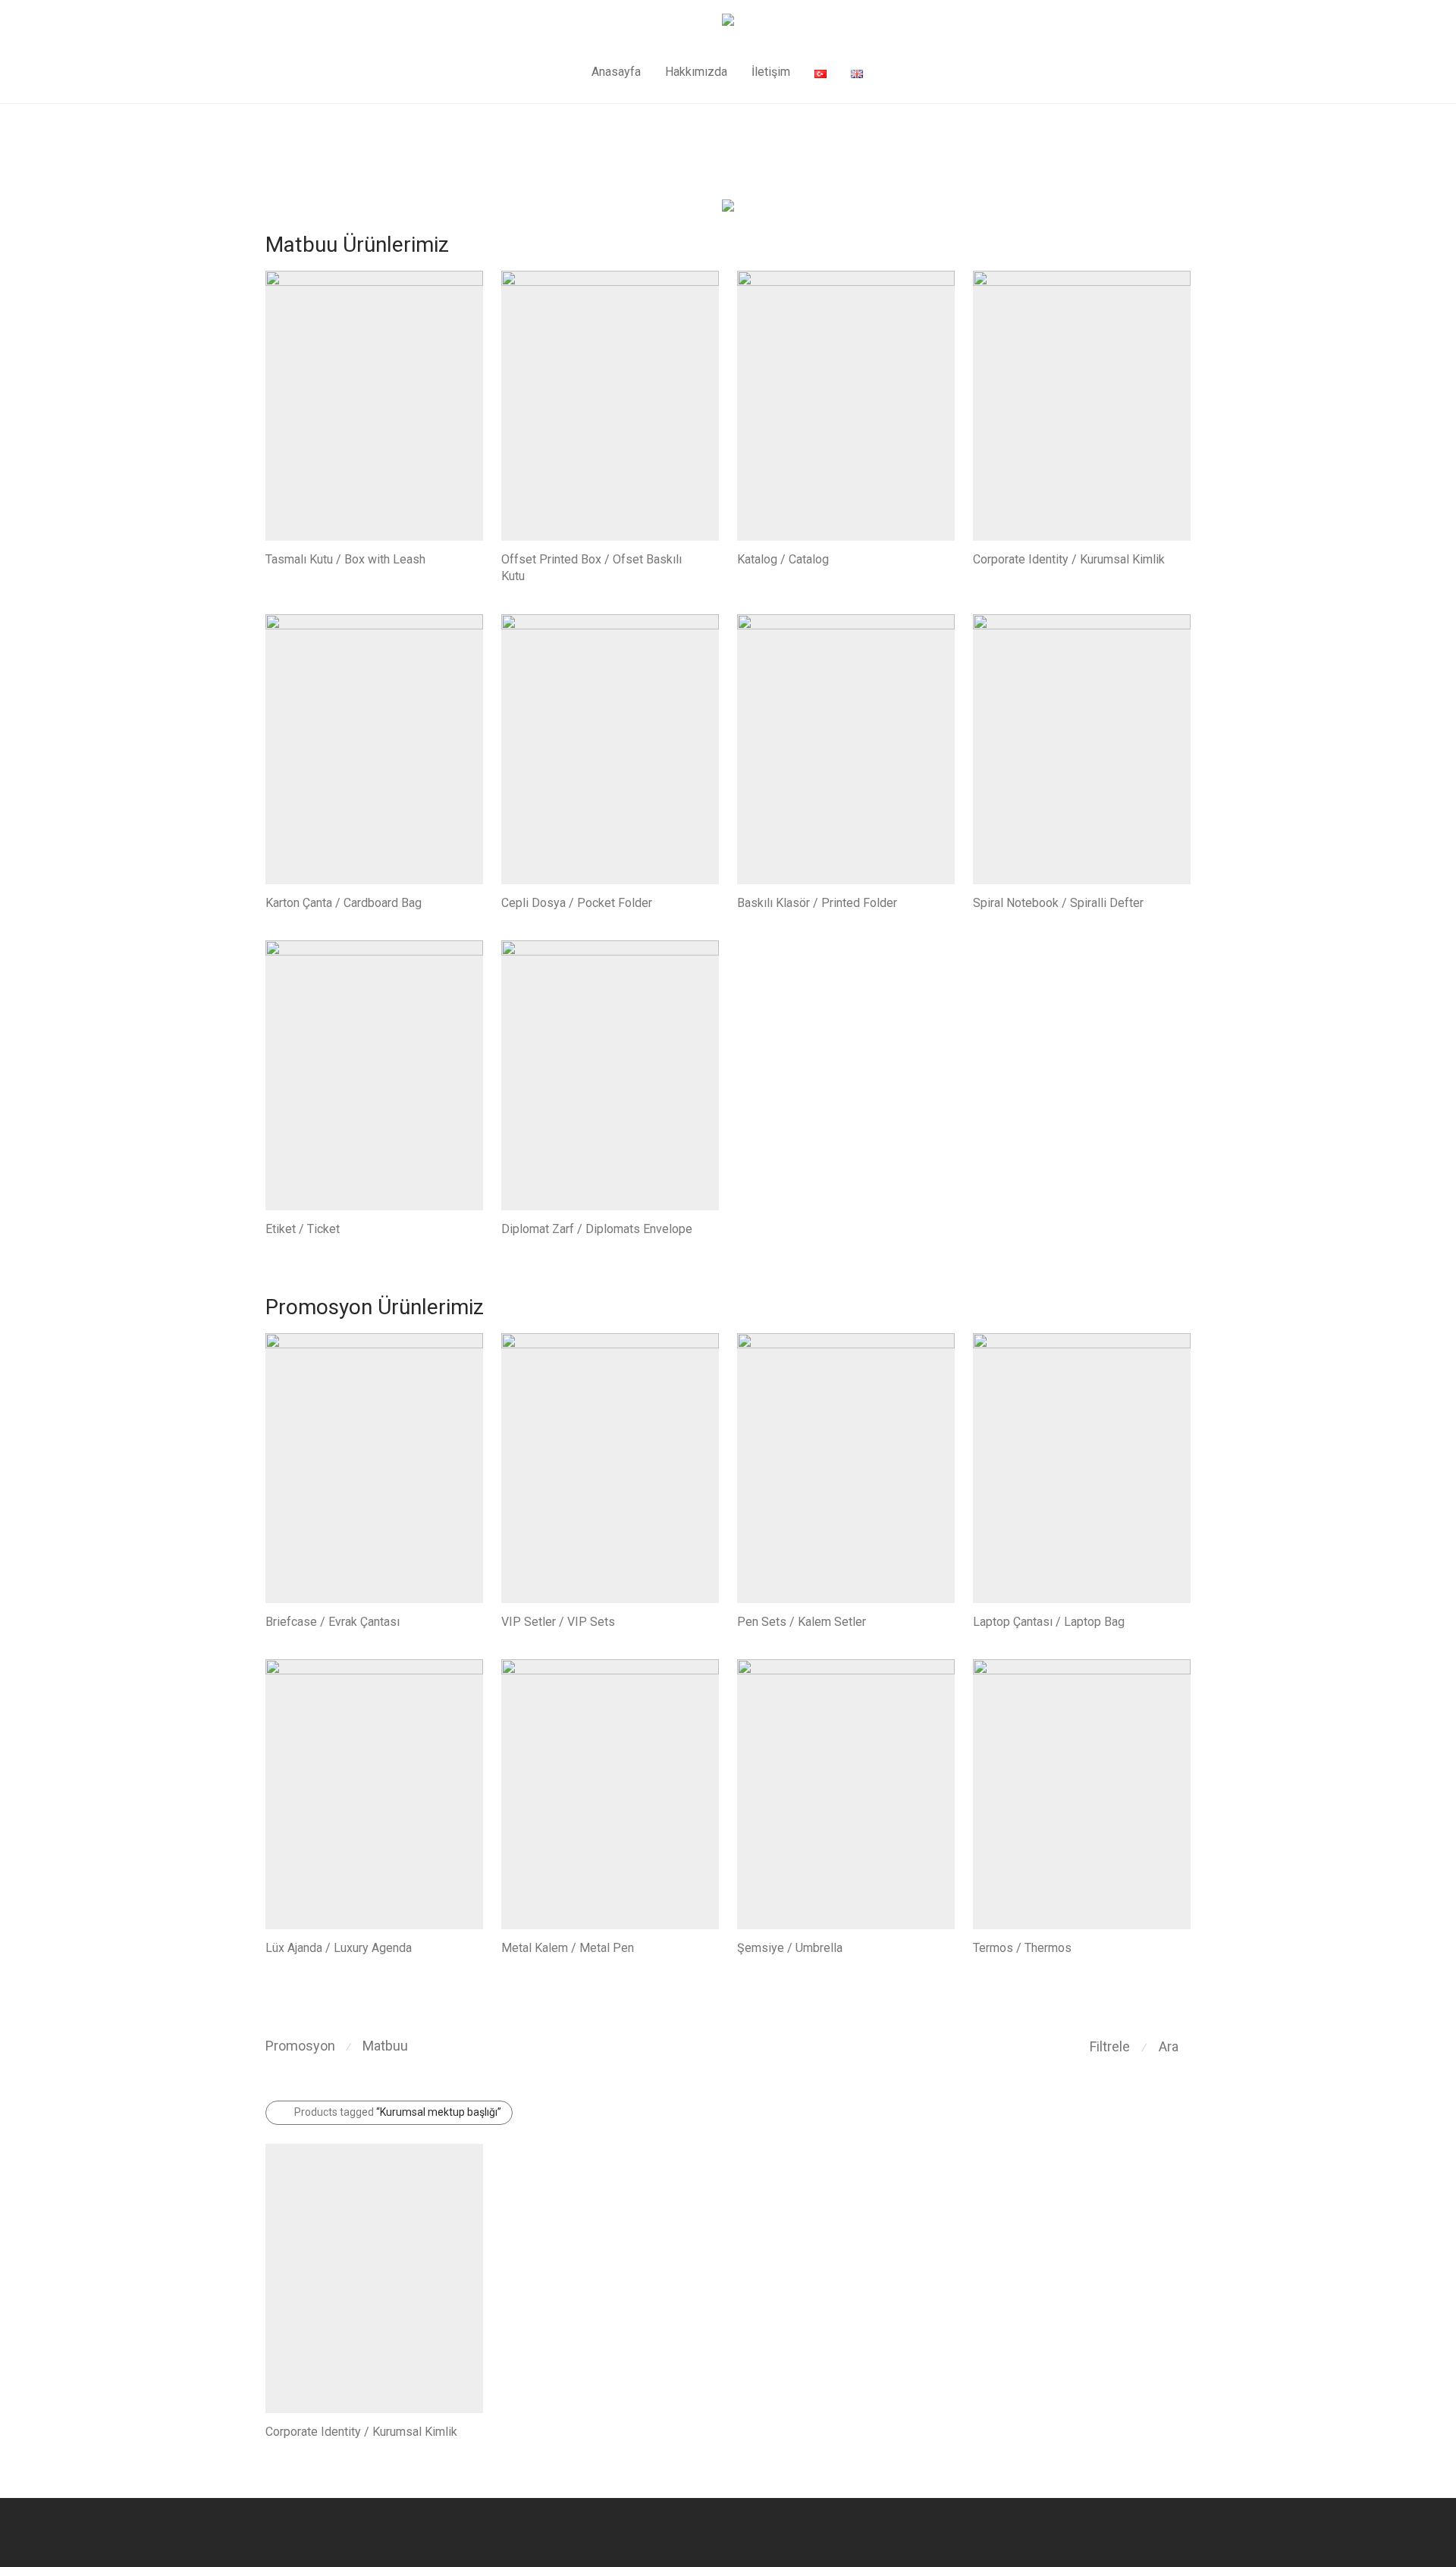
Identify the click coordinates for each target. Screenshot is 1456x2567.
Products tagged (398, 2112)
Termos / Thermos (1022, 1948)
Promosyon (300, 2046)
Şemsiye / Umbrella (790, 1948)
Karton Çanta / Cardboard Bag (344, 903)
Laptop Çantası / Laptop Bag (1049, 1622)
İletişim (771, 72)
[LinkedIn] (1160, 2532)
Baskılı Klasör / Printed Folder (817, 903)
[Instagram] (1135, 2532)
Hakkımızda (696, 72)
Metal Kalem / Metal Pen (568, 1948)
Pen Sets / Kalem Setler (802, 1622)
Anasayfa (616, 72)
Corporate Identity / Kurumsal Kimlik (1069, 559)
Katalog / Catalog (783, 559)
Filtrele (1110, 2046)
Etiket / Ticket (303, 1229)
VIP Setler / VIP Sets (558, 1622)
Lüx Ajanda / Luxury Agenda (339, 1948)
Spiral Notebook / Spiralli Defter (1058, 903)
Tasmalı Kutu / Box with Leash (345, 559)
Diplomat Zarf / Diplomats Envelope (597, 1229)
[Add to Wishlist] (476, 558)
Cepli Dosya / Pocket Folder (577, 903)
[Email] (1185, 2532)
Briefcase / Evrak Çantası (333, 1622)
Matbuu (385, 2046)
